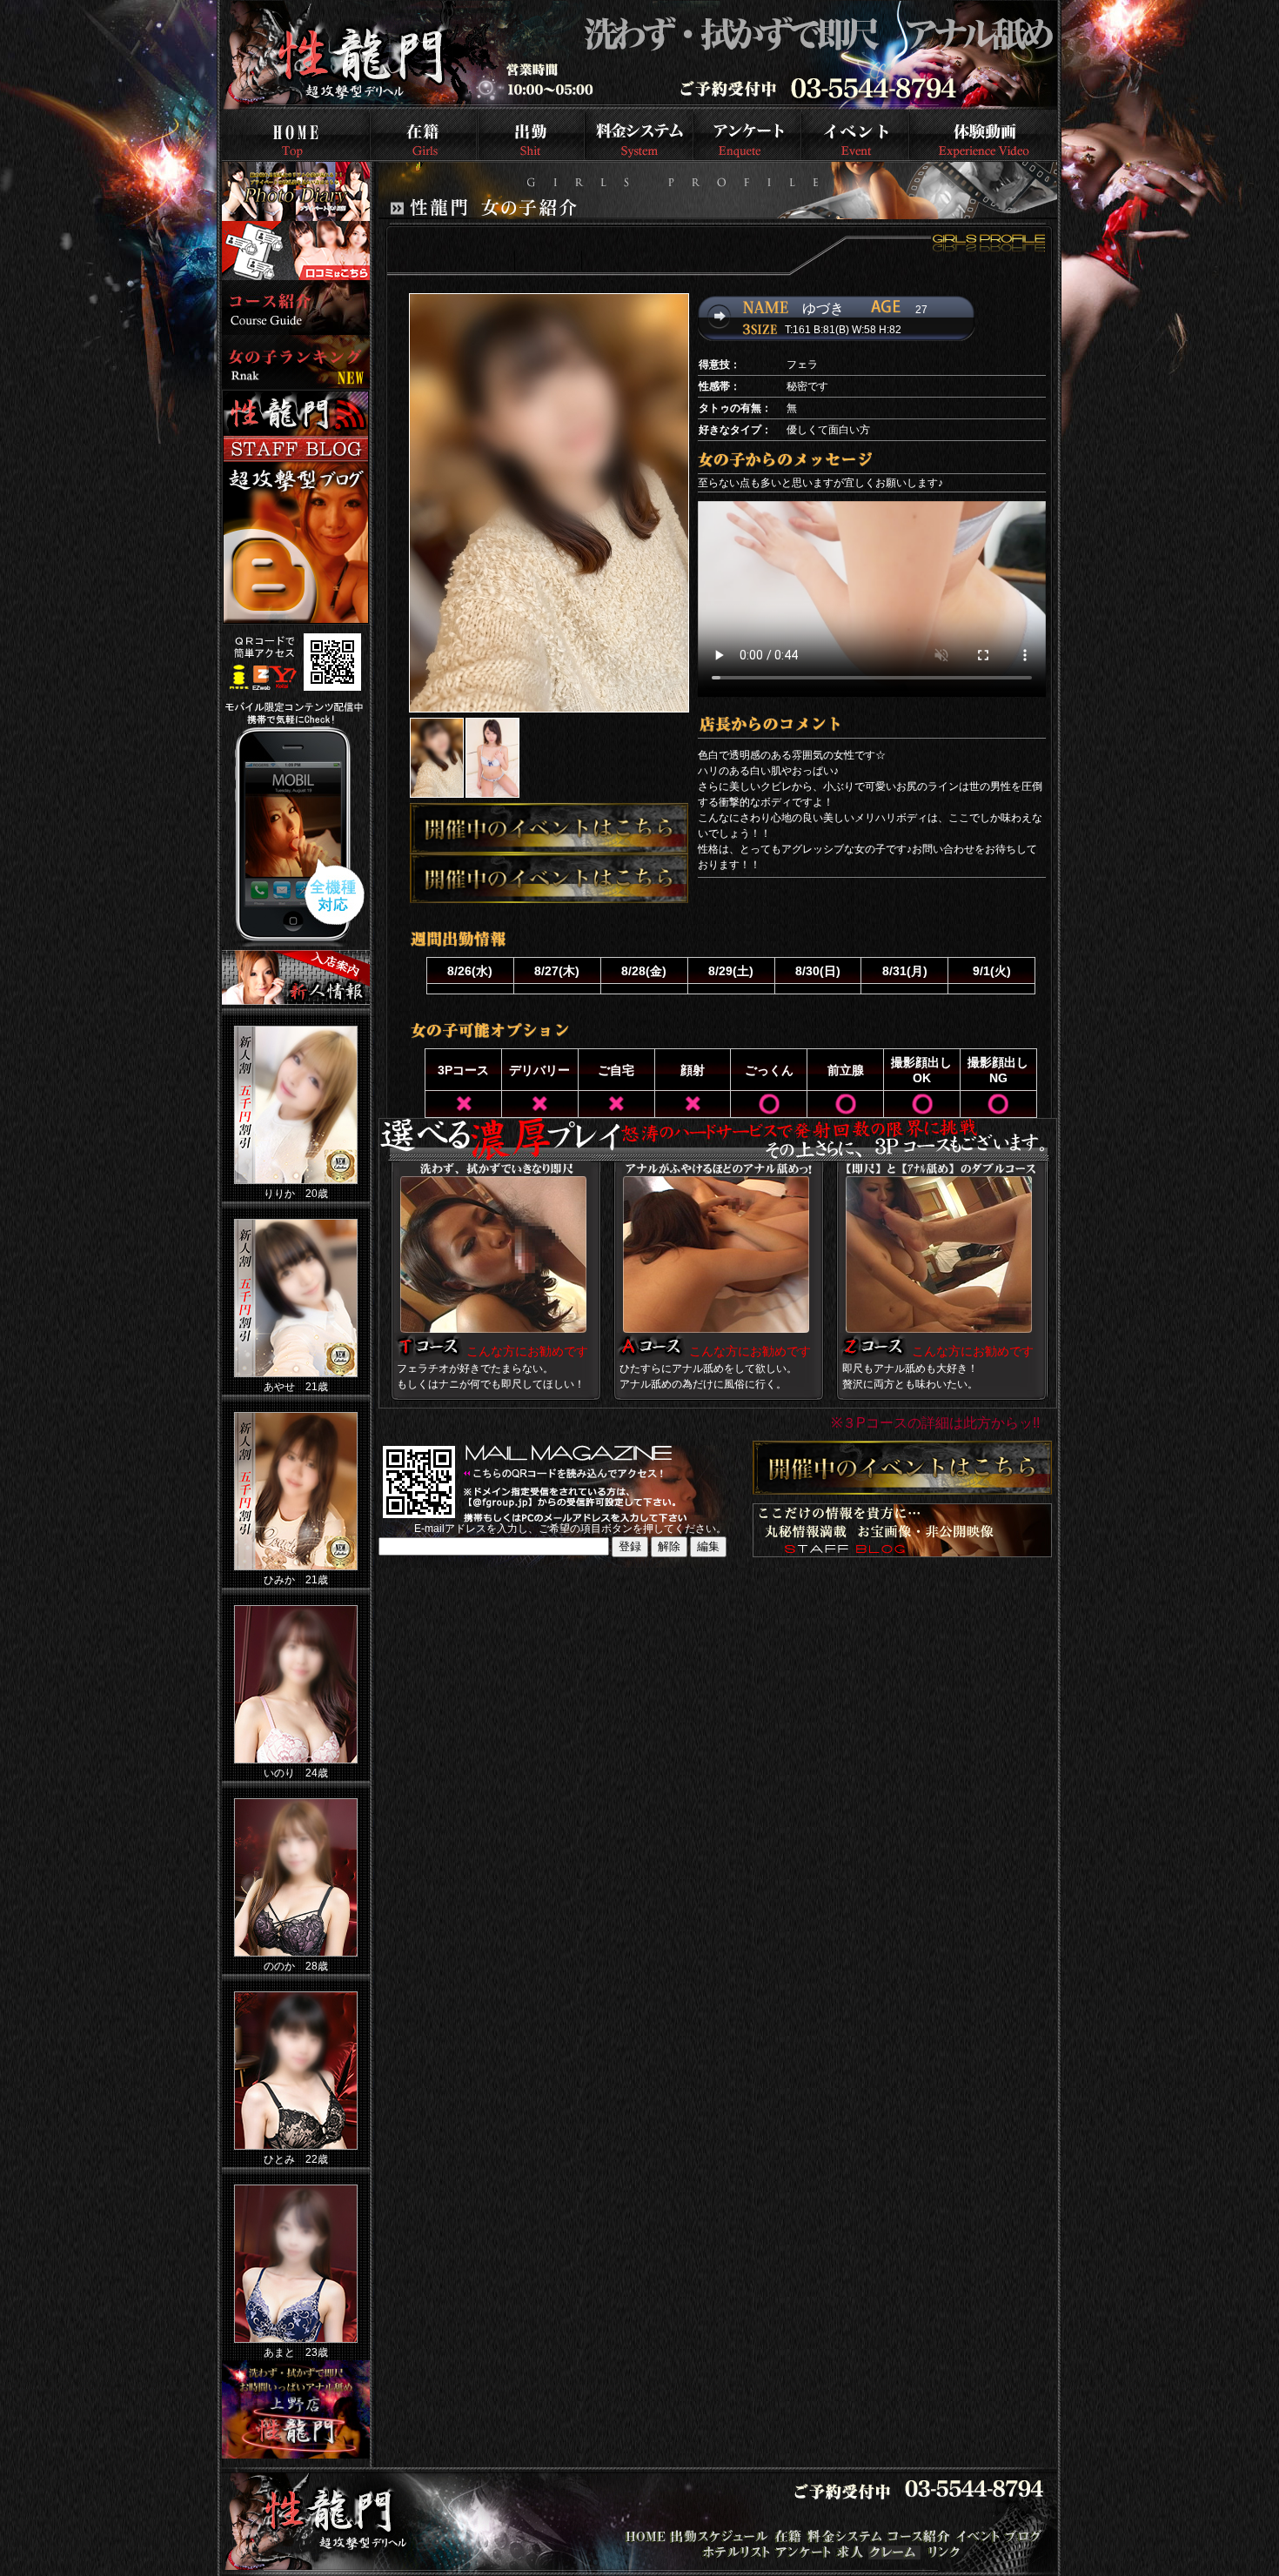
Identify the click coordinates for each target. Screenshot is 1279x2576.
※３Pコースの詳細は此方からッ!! (935, 1423)
